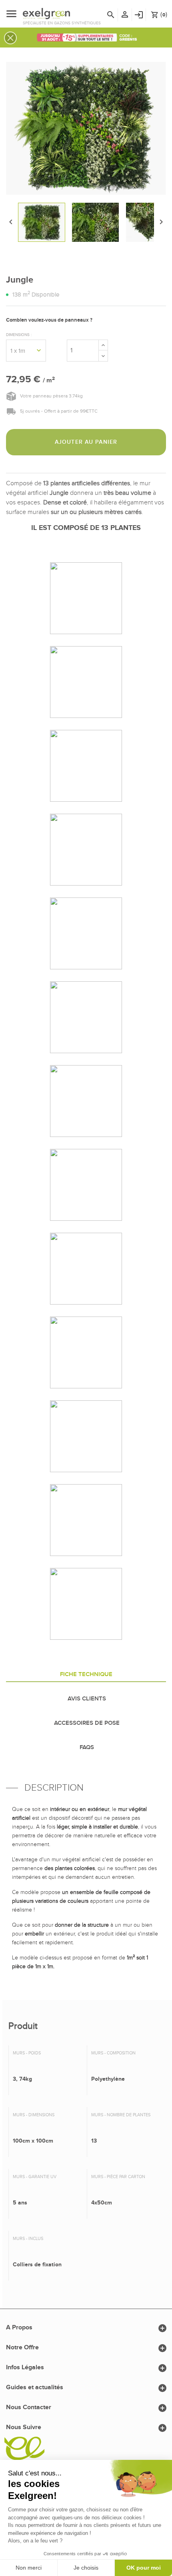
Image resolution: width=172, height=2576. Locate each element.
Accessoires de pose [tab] (87, 1723)
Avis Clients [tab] (87, 1699)
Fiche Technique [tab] (86, 1674)
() (159, 15)
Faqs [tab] (87, 1748)
